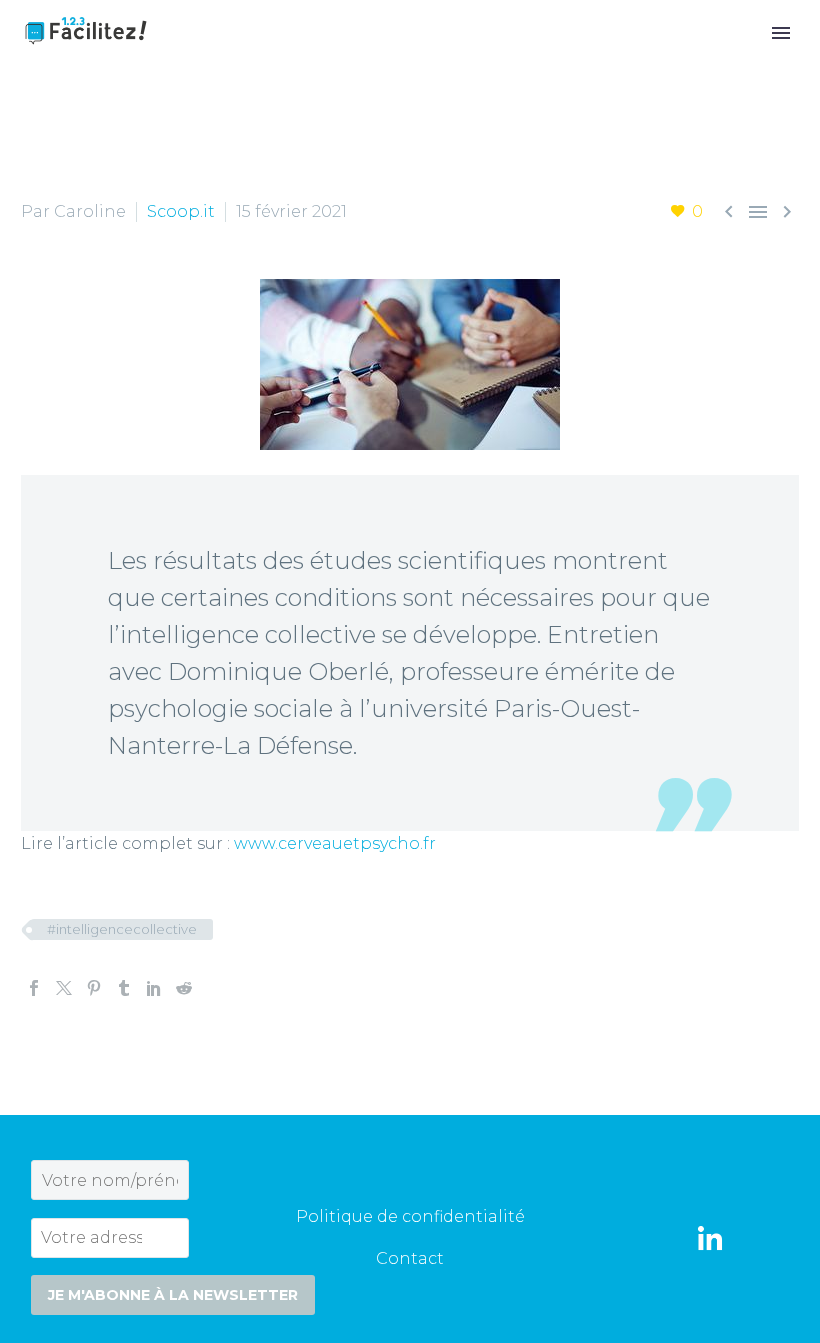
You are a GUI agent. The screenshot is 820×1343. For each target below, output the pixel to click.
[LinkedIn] (154, 988)
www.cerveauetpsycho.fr (335, 843)
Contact (410, 1258)
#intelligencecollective (122, 929)
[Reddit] (184, 988)
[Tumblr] (124, 988)
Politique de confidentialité (410, 1216)
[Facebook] (34, 988)
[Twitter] (64, 988)
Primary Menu (781, 33)
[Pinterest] (94, 988)
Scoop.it (181, 211)
